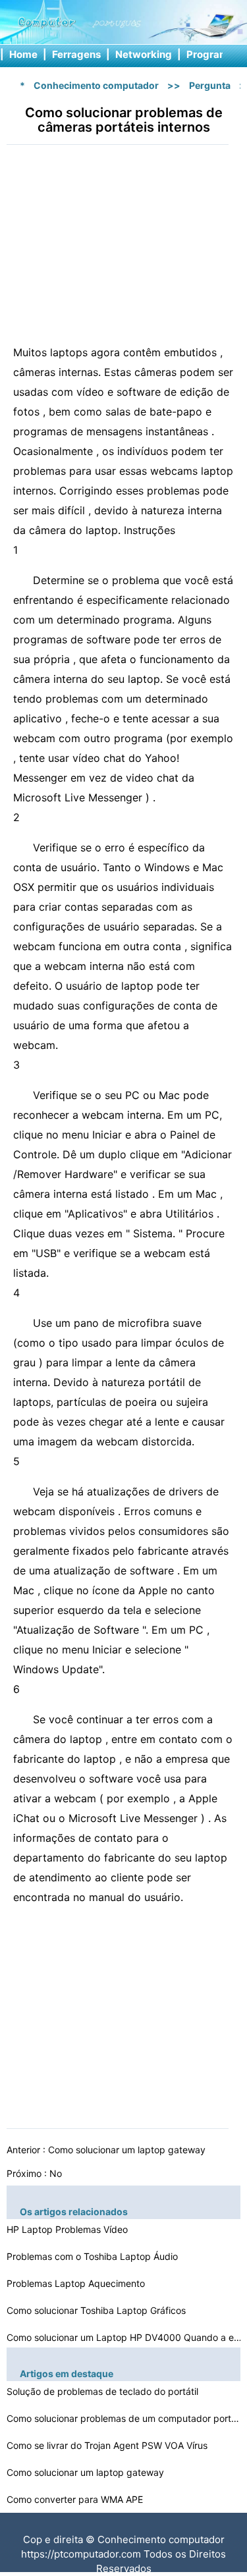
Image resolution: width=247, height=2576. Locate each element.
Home (23, 54)
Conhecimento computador (96, 85)
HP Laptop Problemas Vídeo (69, 2229)
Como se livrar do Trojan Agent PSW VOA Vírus (108, 2445)
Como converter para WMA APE (76, 2499)
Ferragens (76, 54)
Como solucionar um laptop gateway (128, 2150)
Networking (144, 54)
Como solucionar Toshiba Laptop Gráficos (97, 2310)
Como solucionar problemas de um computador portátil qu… (125, 2418)
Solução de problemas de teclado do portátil (104, 2391)
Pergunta (210, 85)
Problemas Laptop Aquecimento (77, 2283)
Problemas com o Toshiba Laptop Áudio (94, 2256)
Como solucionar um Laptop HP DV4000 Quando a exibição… (125, 2337)
